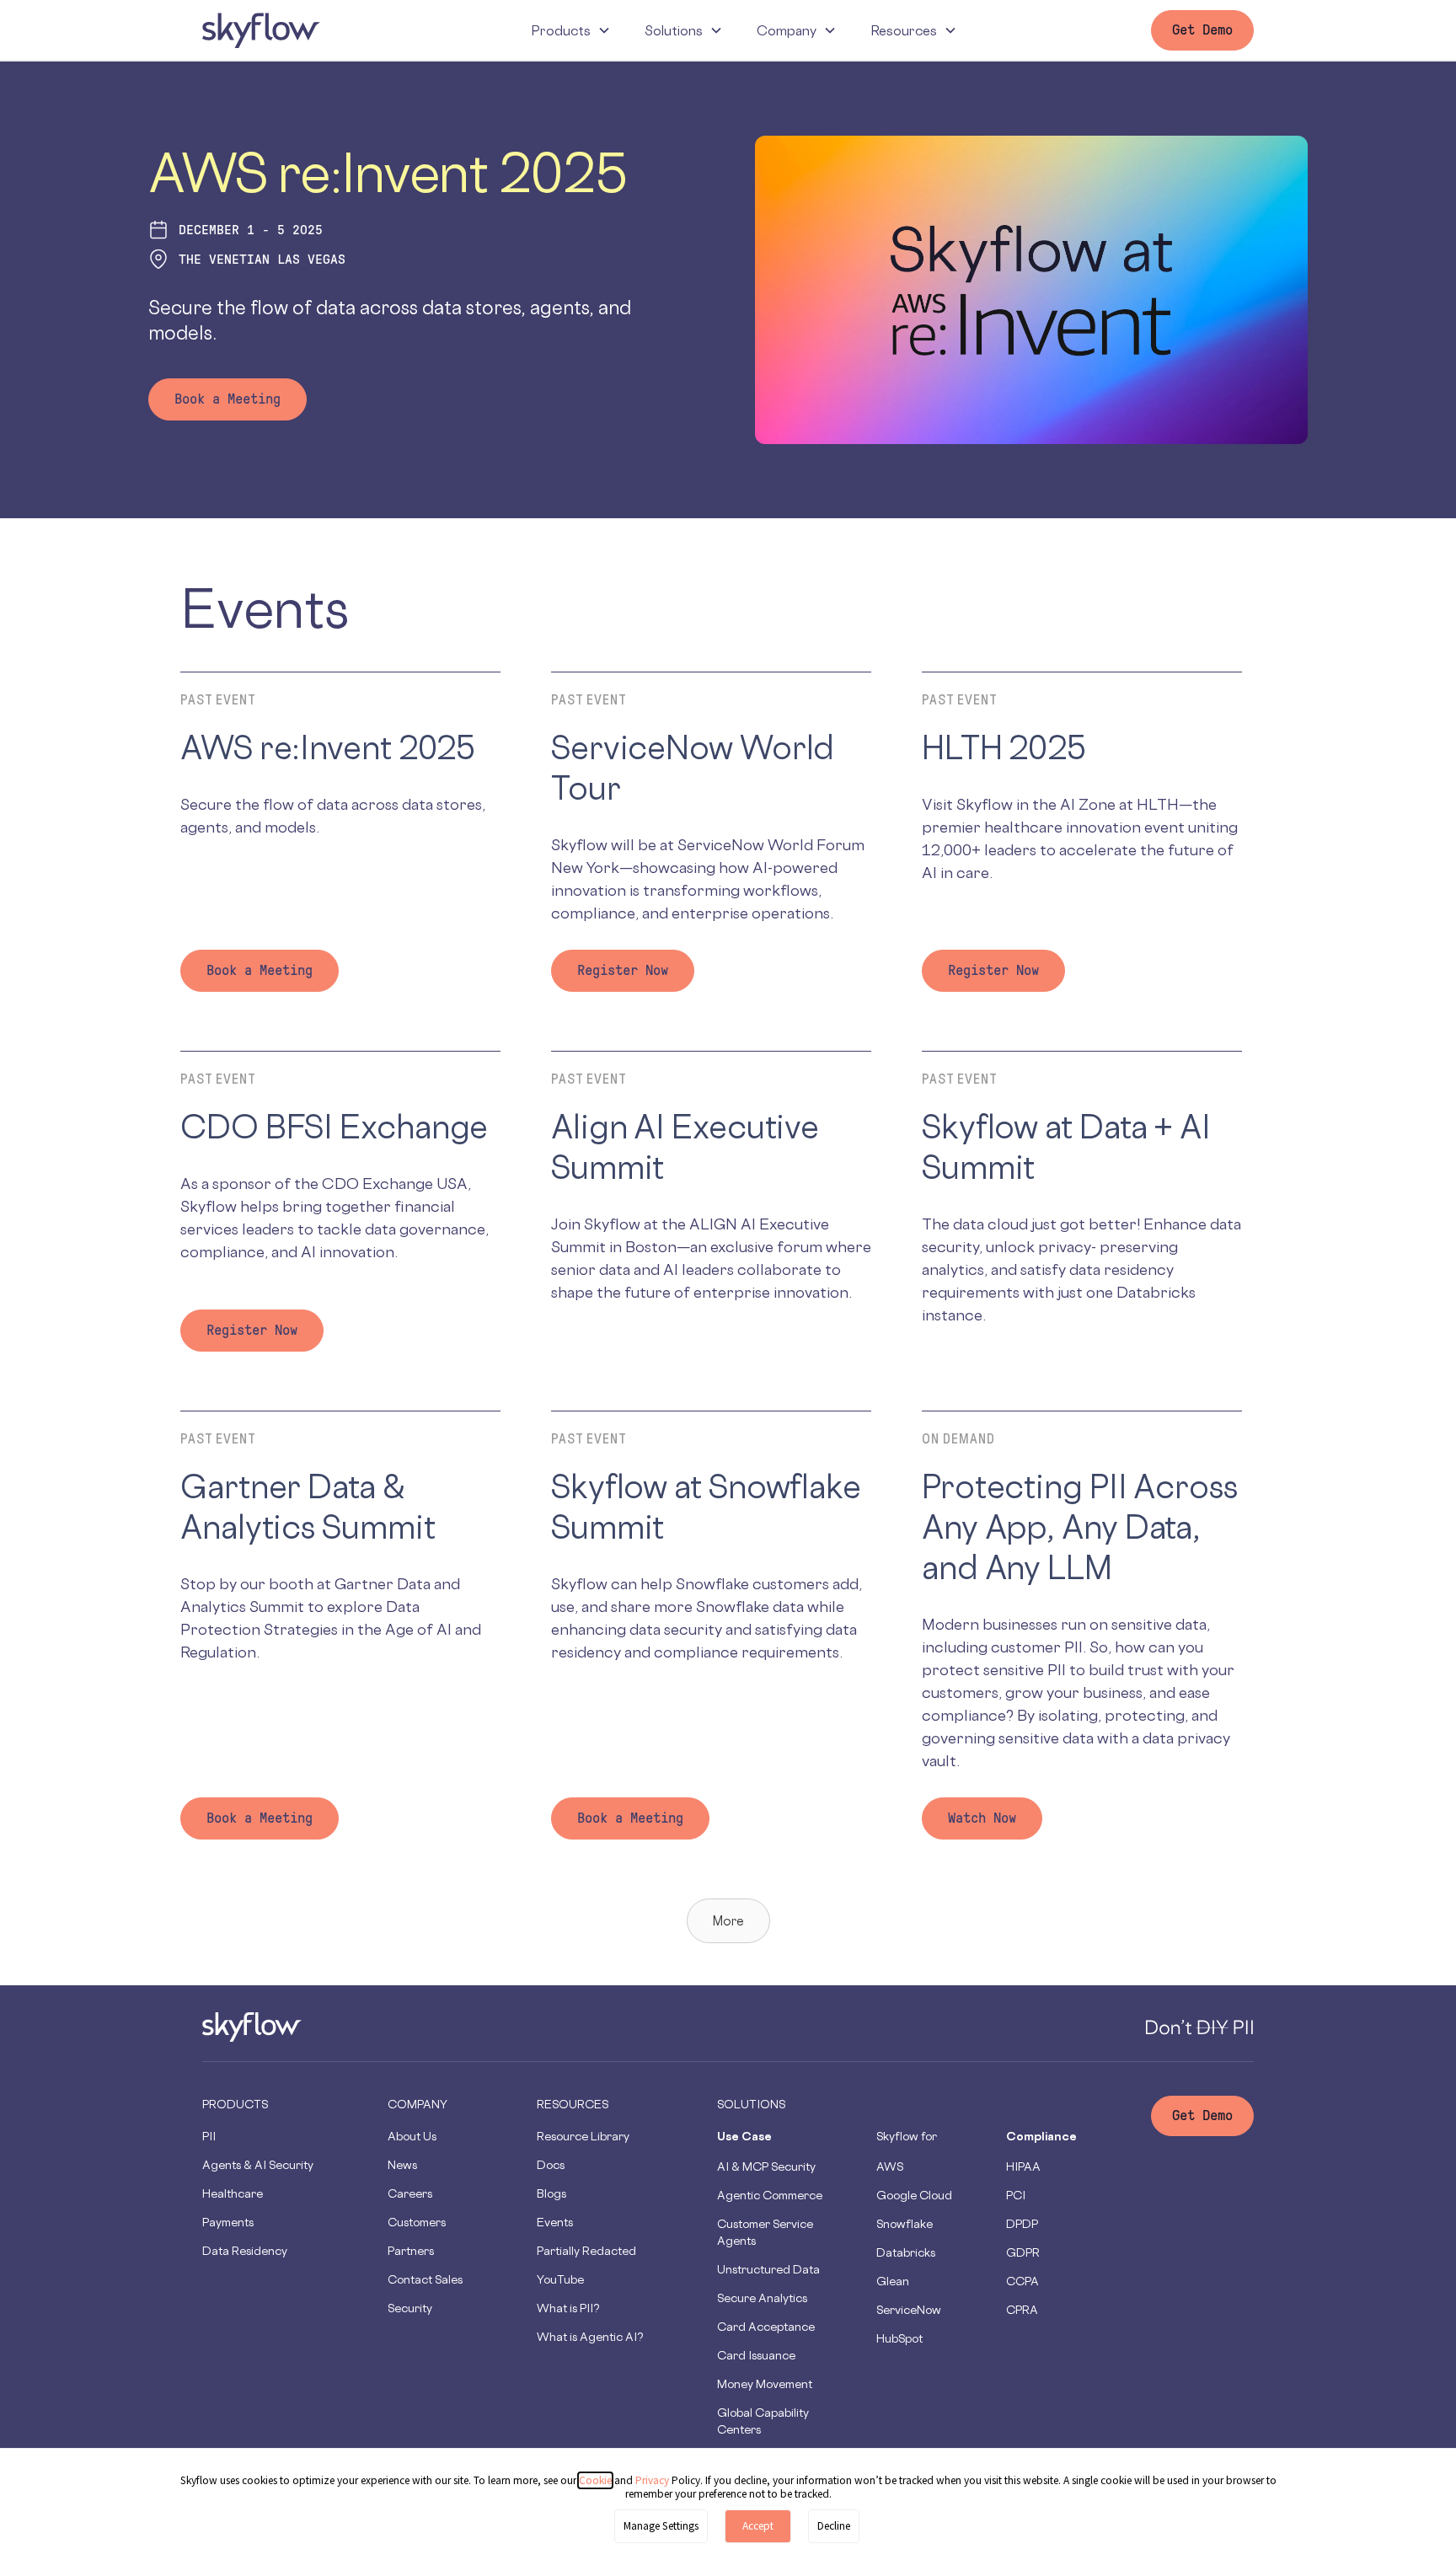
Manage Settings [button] (661, 2526)
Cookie (595, 2480)
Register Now (623, 970)
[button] (571, 30)
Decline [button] (834, 2526)
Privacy (653, 2480)
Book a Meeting (227, 399)
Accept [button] (758, 2526)
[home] (261, 30)
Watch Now (982, 1818)
